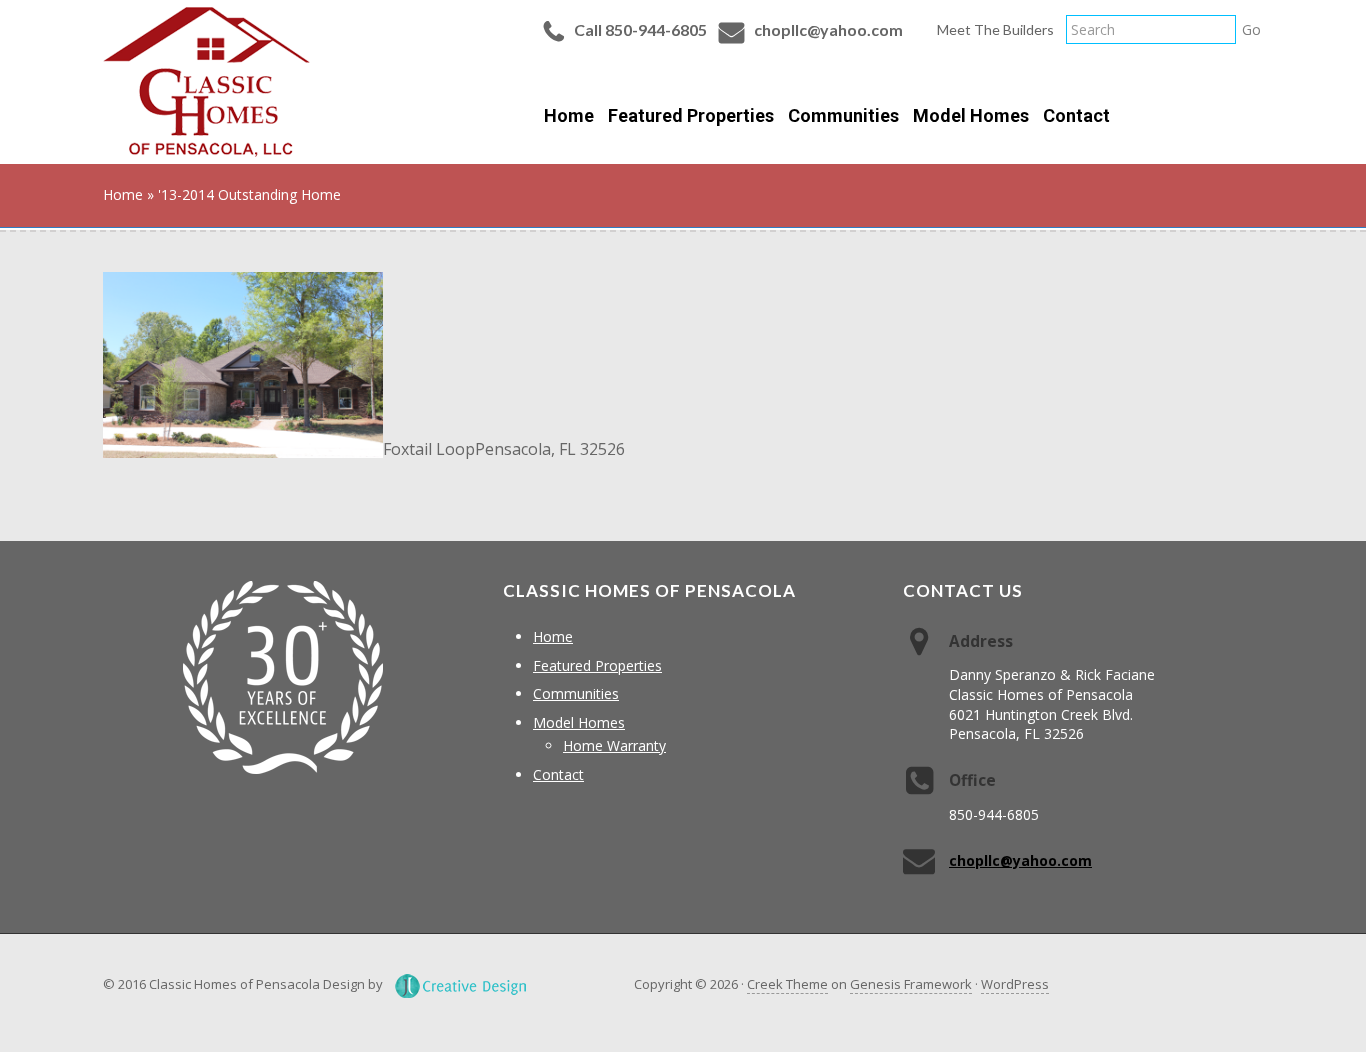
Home (553, 636)
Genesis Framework (911, 984)
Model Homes (579, 722)
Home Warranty (614, 745)
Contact (558, 774)
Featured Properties (597, 665)
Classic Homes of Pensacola (206, 82)
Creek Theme (787, 984)
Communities (576, 693)
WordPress (1015, 984)
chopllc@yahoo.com (828, 29)
